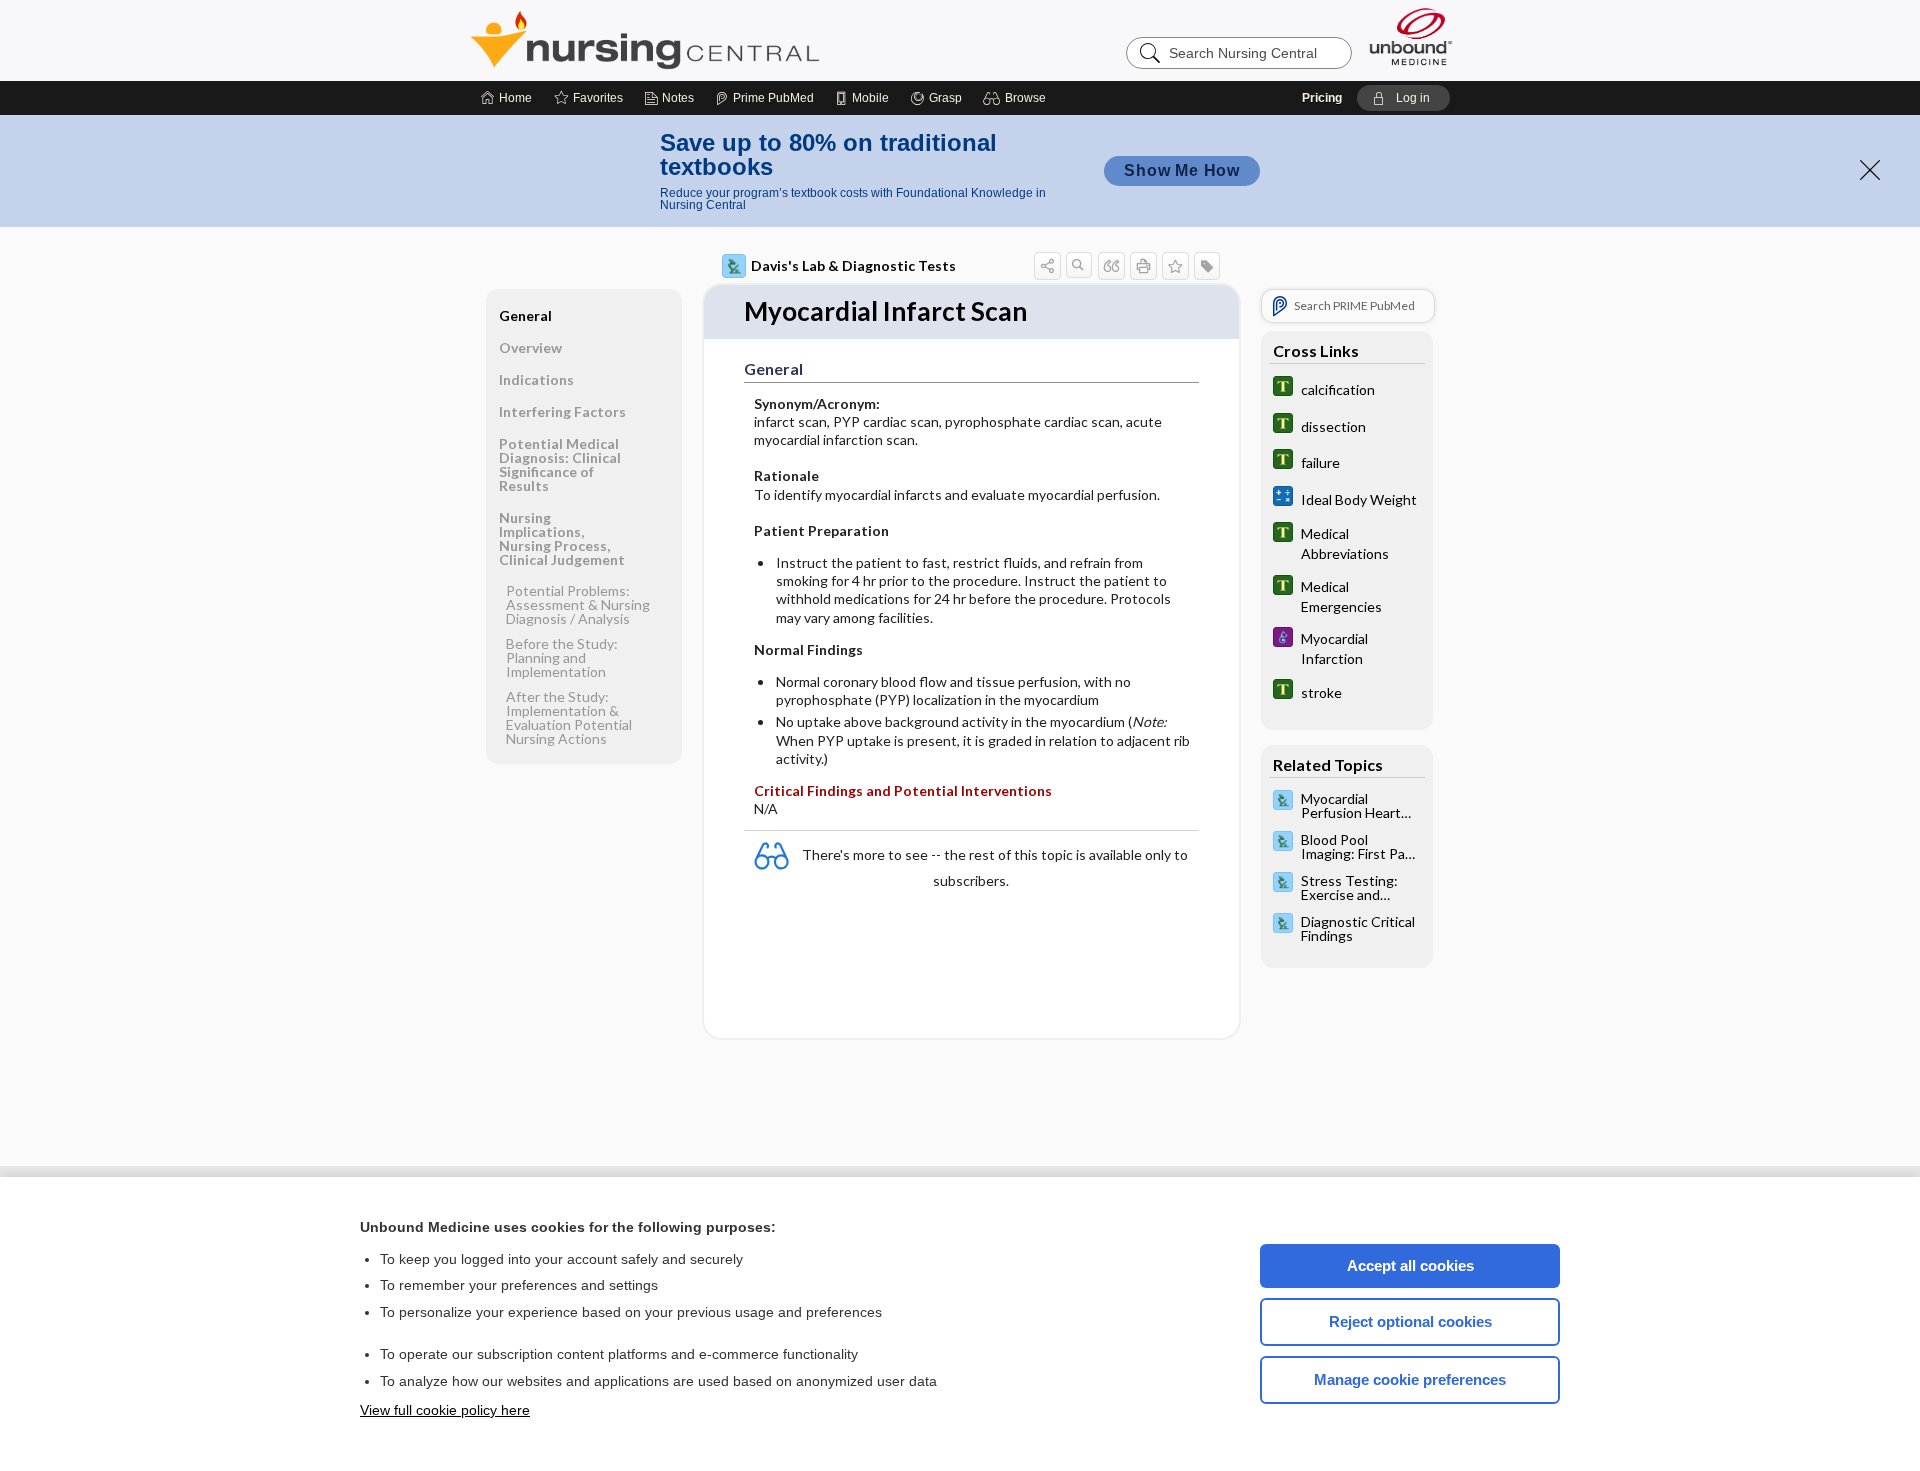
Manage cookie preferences (1410, 1379)
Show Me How (1182, 170)
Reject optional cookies (1410, 1321)
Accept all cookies (1410, 1265)
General (525, 315)
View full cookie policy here (445, 1410)
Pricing (1322, 98)
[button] (1017, 98)
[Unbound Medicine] (1411, 36)
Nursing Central (720, 40)
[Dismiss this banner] (1870, 170)
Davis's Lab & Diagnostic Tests (853, 265)
